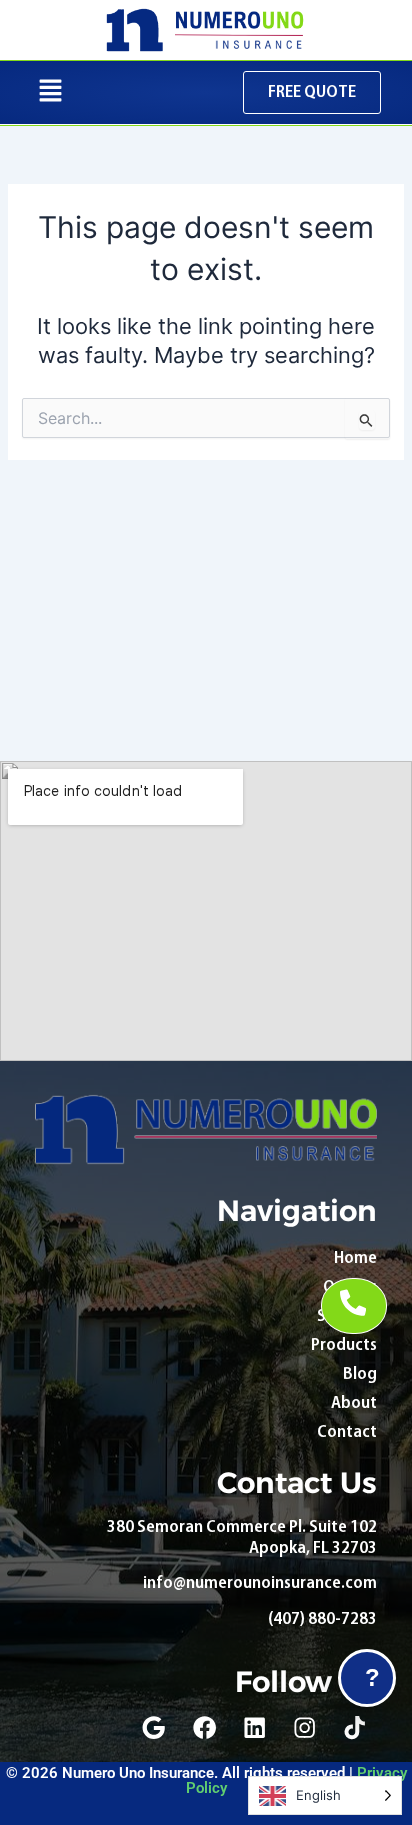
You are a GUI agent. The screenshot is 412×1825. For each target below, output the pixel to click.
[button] (51, 92)
